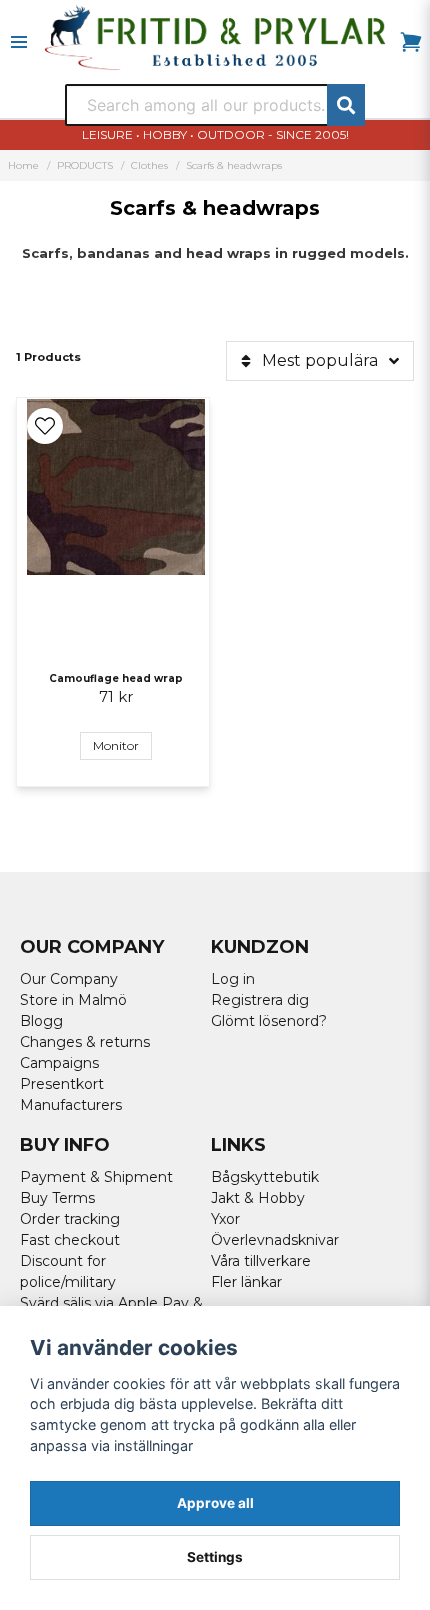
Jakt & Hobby (258, 1198)
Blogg (41, 1021)
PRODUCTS (85, 165)
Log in (233, 979)
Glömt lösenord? (269, 1021)
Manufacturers (71, 1105)
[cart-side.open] (411, 42)
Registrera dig (260, 1000)
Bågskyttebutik (265, 1177)
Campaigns (59, 1063)
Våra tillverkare (261, 1261)
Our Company (69, 979)
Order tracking (70, 1219)
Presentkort (62, 1084)
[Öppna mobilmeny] (19, 42)
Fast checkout (70, 1240)
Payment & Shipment (96, 1177)
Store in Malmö (73, 1000)
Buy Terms (57, 1198)
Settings (215, 1557)
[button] (45, 426)
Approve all (215, 1503)
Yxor (225, 1219)
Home (23, 165)
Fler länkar (246, 1282)
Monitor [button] (116, 745)
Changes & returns (85, 1042)
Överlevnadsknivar (275, 1240)
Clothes (149, 165)
